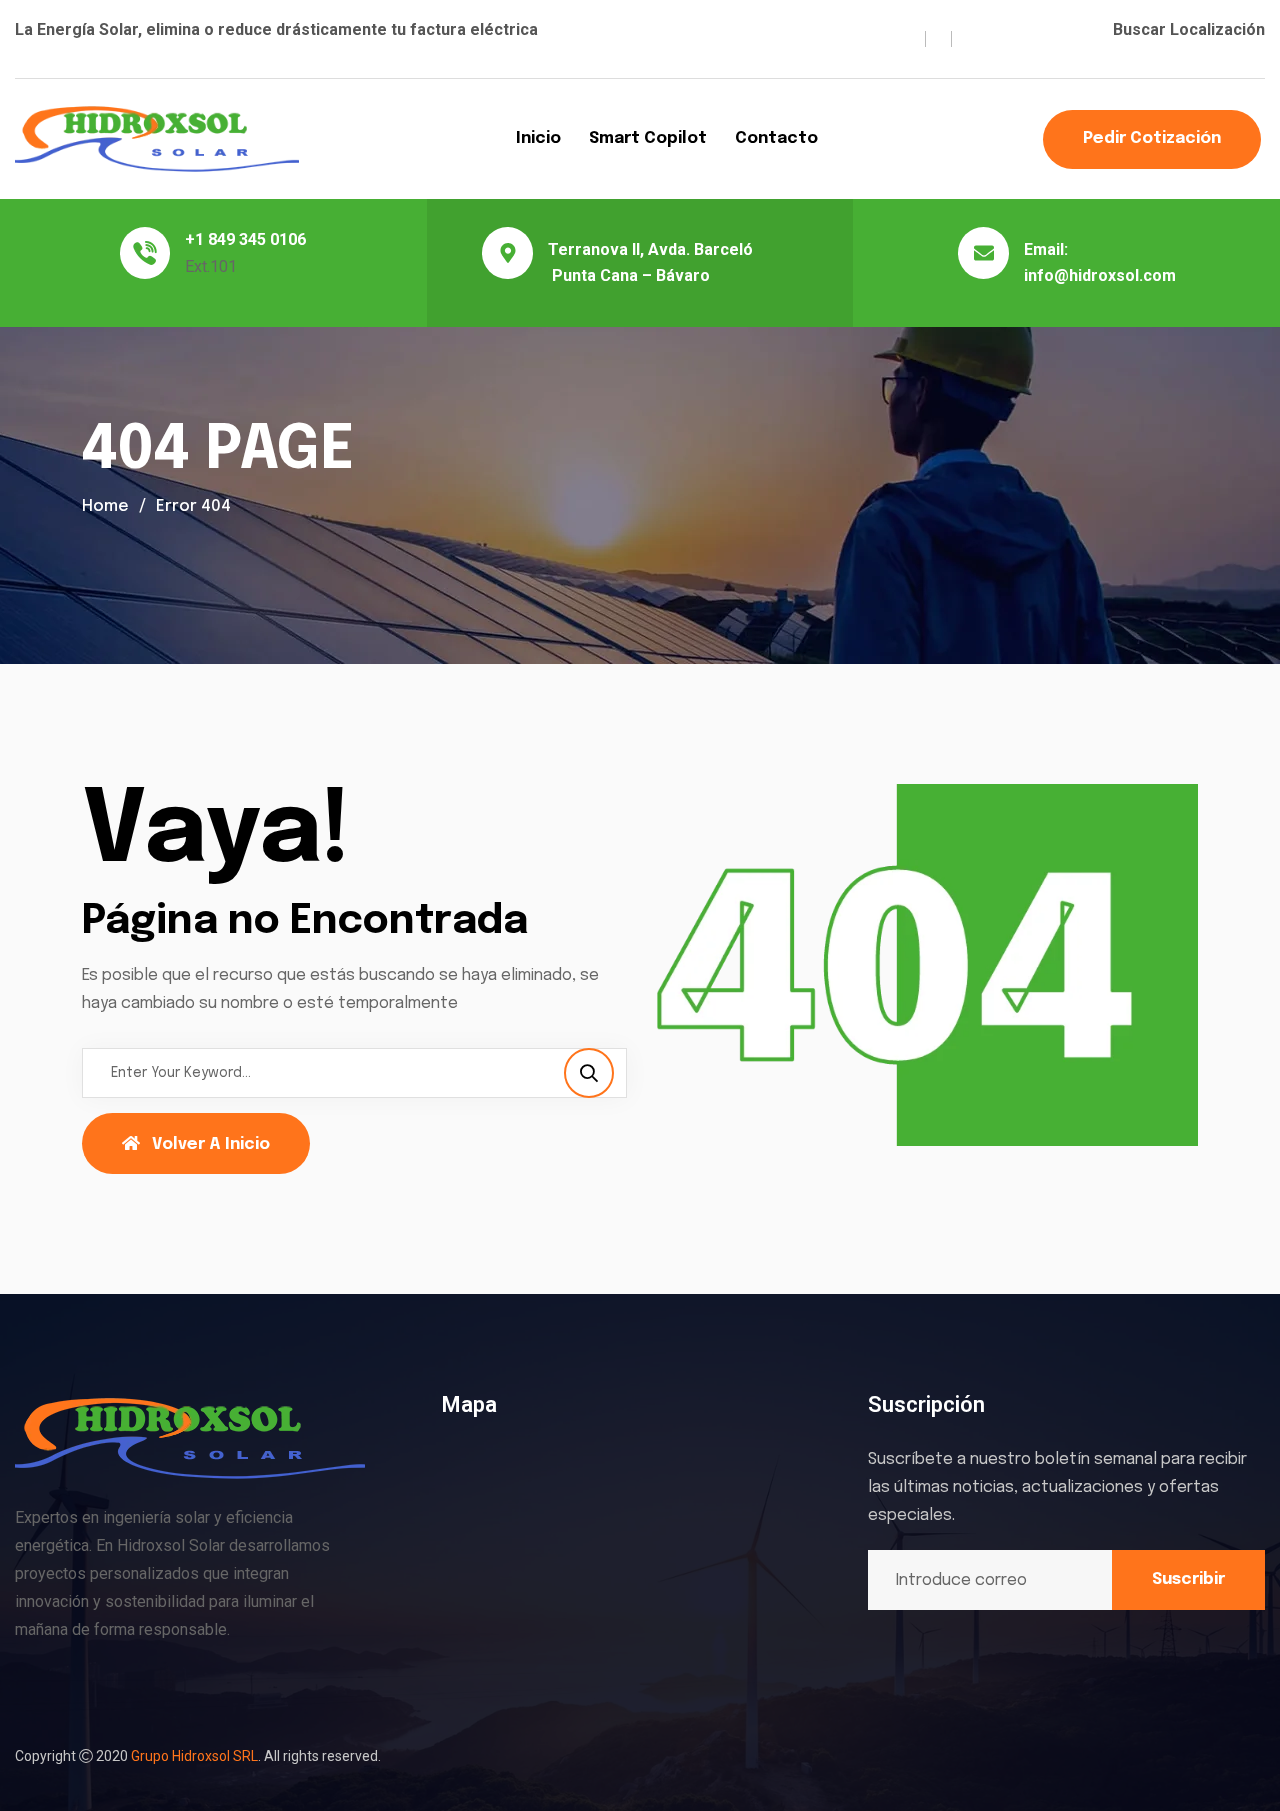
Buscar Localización (1189, 29)
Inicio (538, 138)
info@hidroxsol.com (1100, 275)
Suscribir (1188, 1579)
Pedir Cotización (1152, 138)
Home (105, 506)
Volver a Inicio (211, 1144)
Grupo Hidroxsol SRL (194, 1756)
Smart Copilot (648, 138)
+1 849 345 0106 (245, 239)
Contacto (776, 138)
